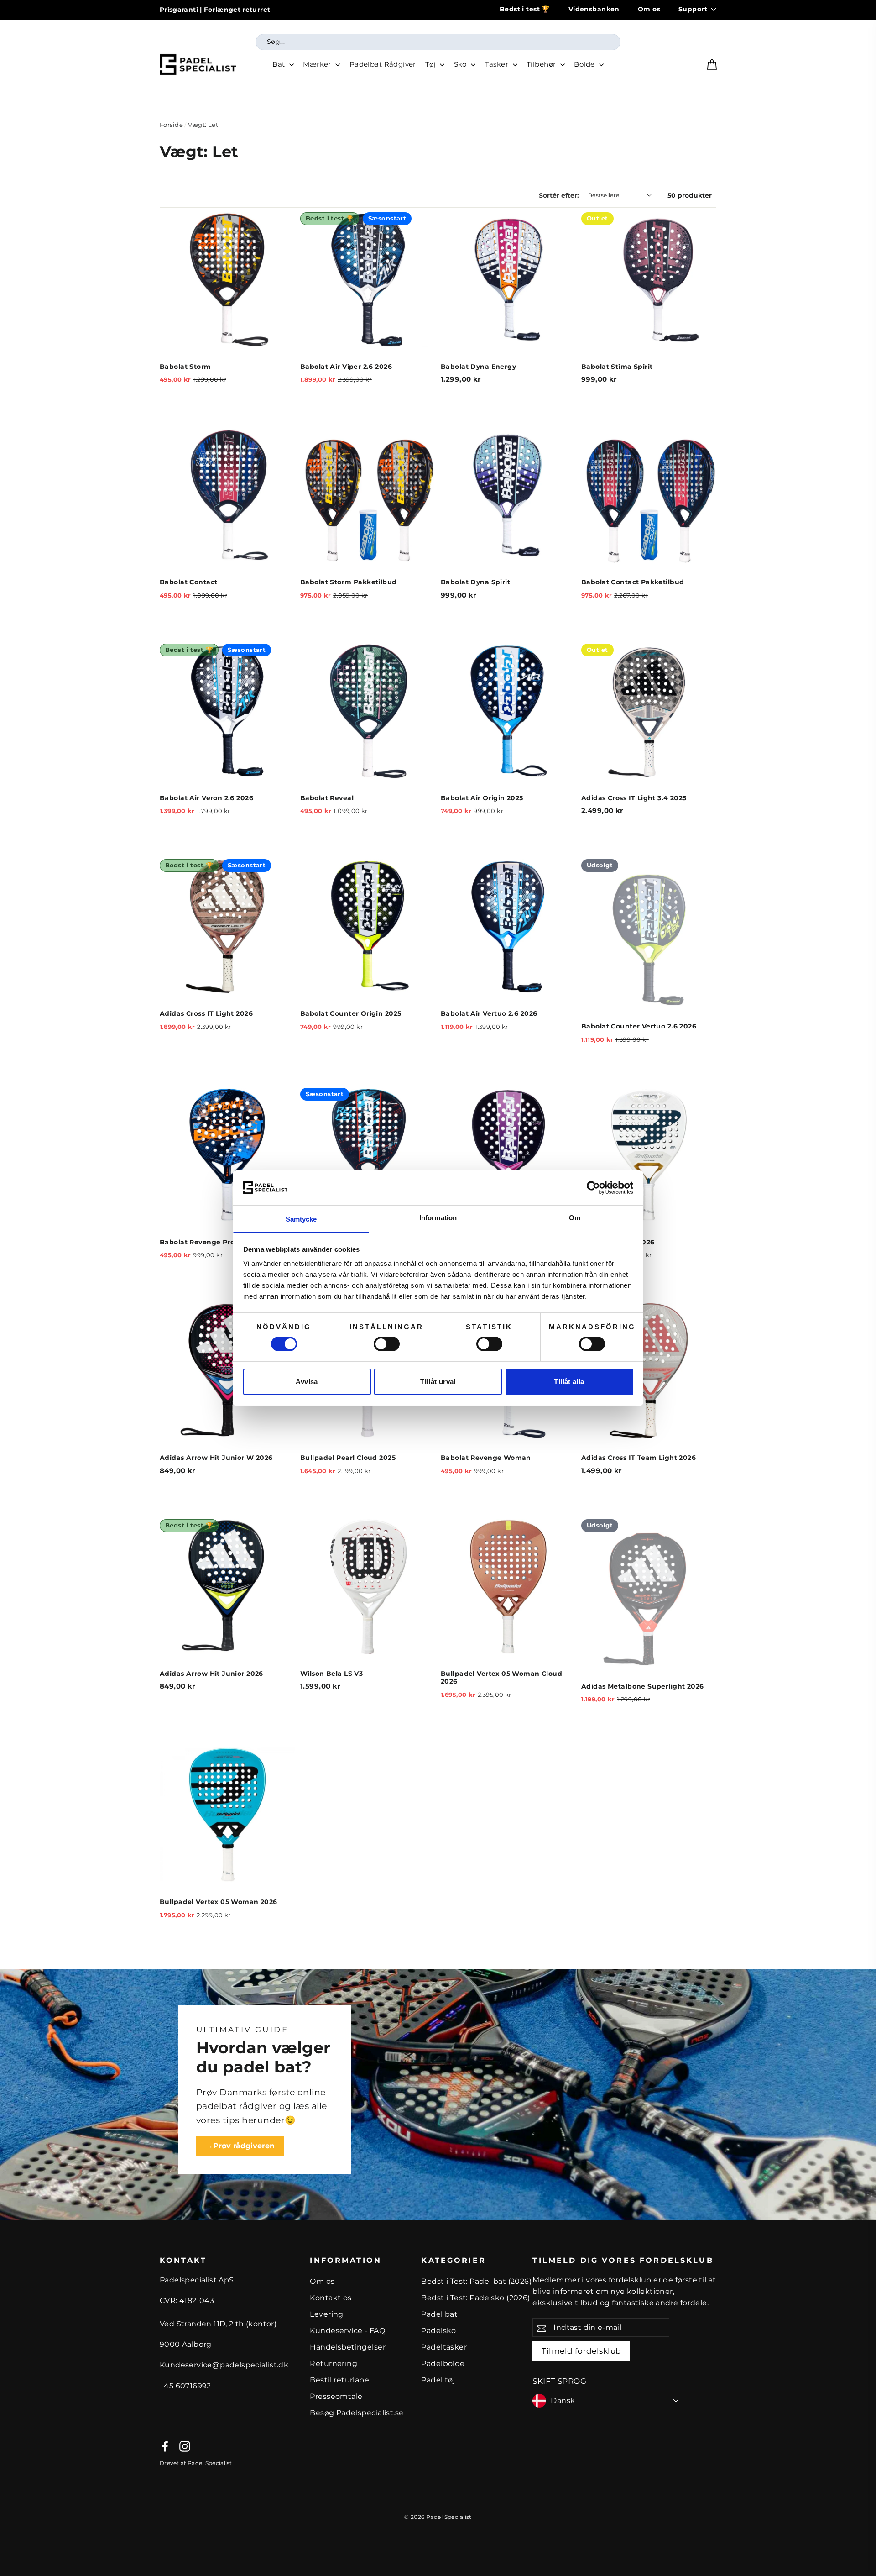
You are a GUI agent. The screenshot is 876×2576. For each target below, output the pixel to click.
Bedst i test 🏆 (525, 9)
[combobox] (438, 42)
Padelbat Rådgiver (383, 64)
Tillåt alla (569, 1382)
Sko (461, 64)
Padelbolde (443, 2364)
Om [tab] (575, 1218)
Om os (649, 9)
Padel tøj (438, 2380)
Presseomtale (336, 2396)
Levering (326, 2314)
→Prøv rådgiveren (240, 2146)
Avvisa (307, 1382)
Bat (280, 64)
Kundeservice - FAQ (347, 2331)
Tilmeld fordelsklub (581, 2351)
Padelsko (438, 2331)
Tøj (431, 64)
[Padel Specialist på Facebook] (165, 2446)
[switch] (387, 1344)
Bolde (585, 64)
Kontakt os (331, 2298)
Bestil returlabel (340, 2380)
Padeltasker (444, 2347)
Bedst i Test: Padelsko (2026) (475, 2298)
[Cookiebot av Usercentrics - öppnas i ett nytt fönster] (593, 1188)
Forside (171, 125)
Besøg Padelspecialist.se (357, 2413)
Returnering (334, 2364)
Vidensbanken (594, 9)
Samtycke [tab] (301, 1219)
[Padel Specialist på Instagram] (185, 2446)
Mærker (318, 64)
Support (693, 9)
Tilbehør (542, 64)
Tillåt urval (438, 1382)
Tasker (498, 64)
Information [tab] (438, 1218)
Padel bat (439, 2314)
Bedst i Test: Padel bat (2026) (476, 2281)
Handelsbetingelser (348, 2347)
